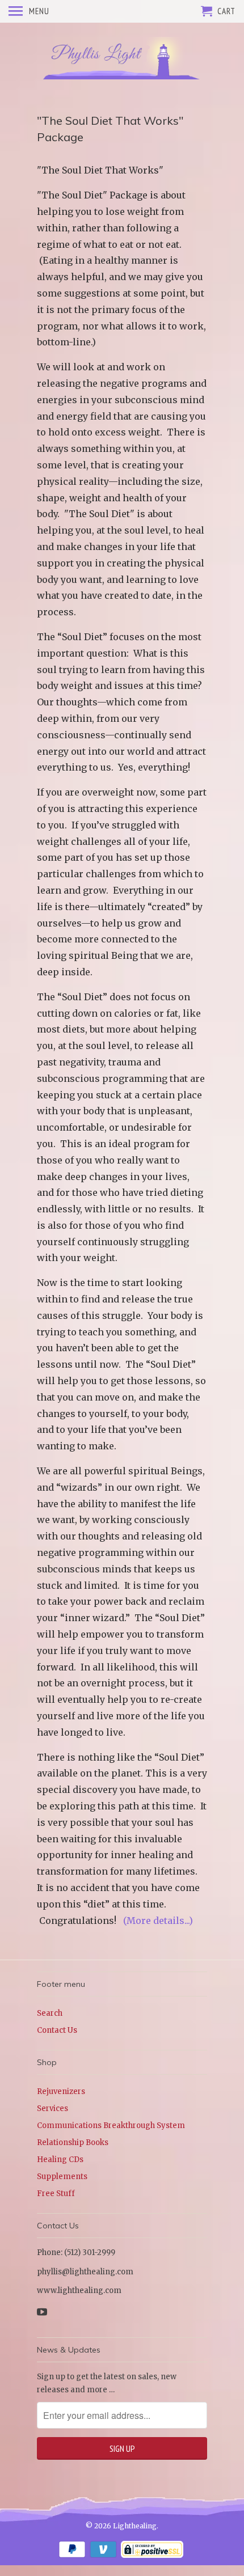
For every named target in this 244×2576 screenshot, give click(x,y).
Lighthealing (135, 2526)
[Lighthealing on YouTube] (43, 2312)
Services (52, 2108)
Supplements (62, 2177)
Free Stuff (56, 2194)
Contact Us (57, 2030)
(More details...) (158, 1921)
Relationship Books (73, 2143)
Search (50, 2013)
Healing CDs (60, 2160)
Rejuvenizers (61, 2091)
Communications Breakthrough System (111, 2125)
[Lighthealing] (122, 58)
